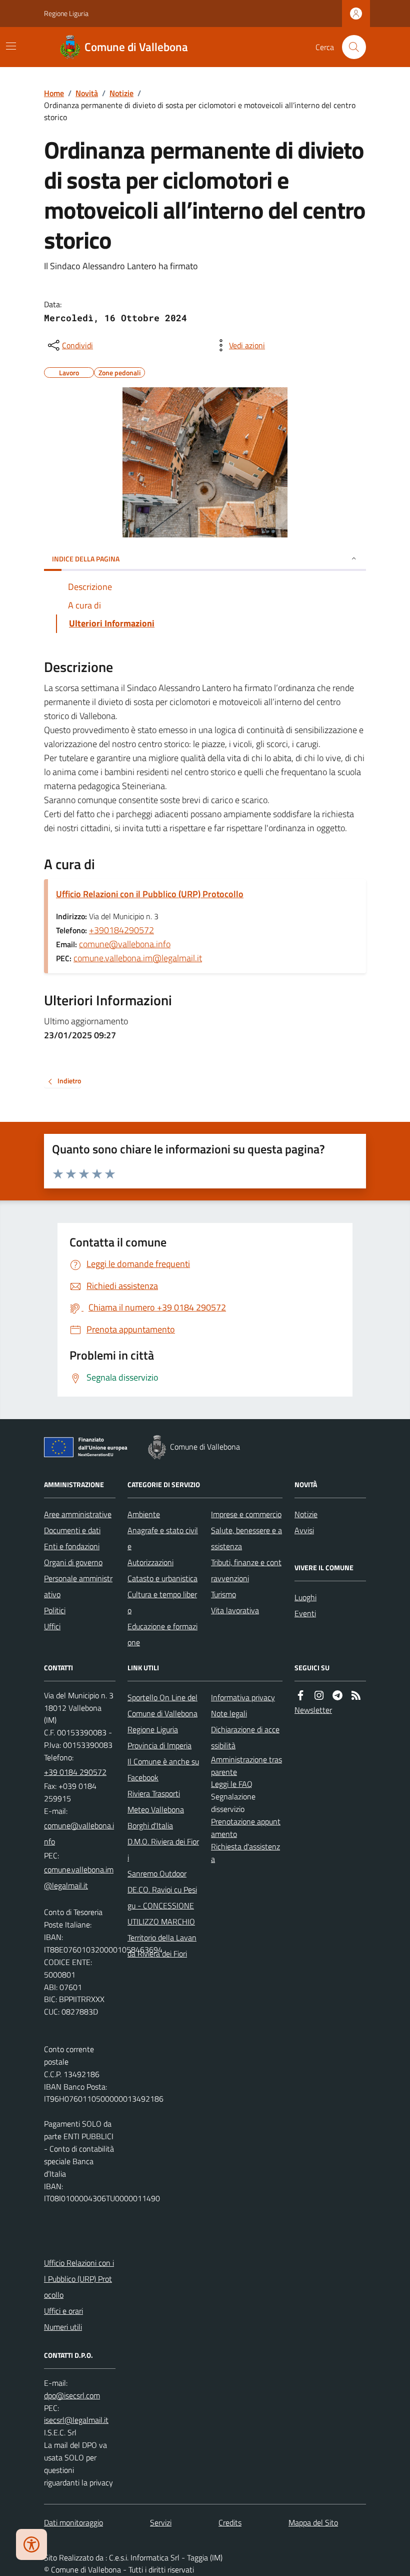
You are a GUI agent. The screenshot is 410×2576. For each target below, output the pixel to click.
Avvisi (304, 1530)
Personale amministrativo (78, 1586)
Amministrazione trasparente (246, 1766)
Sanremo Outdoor (157, 1873)
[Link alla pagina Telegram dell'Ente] (337, 1696)
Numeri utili (63, 2327)
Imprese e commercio (246, 1514)
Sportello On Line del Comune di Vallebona (162, 1705)
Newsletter (313, 1710)
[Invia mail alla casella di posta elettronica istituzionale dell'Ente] (80, 1833)
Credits (230, 2522)
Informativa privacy (243, 1697)
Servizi (161, 2522)
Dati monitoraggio (73, 2522)
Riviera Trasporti (154, 1793)
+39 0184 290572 (75, 1772)
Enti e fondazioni (72, 1546)
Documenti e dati (72, 1530)
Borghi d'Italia (150, 1825)
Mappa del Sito (313, 2522)
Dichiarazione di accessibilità (245, 1737)
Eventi (305, 1613)
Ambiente (144, 1514)
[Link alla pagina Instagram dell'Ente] (319, 1696)
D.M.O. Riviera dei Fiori (163, 1849)
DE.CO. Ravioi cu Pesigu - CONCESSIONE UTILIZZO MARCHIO (162, 1905)
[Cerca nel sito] (350, 47)
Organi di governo (73, 1562)
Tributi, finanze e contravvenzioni (246, 1570)
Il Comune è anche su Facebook (163, 1769)
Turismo (223, 1594)
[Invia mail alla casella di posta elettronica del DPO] (72, 2396)
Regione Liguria (66, 13)
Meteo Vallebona (156, 1809)
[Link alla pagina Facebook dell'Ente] (300, 1696)
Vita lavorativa (235, 1610)
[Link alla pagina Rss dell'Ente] (356, 1696)
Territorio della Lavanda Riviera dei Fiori (162, 1946)
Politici (55, 1610)
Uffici (52, 1626)
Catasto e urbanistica (162, 1578)
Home (54, 93)
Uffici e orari (63, 2311)
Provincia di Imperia (159, 1745)
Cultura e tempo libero (162, 1602)
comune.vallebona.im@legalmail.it (138, 958)
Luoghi (305, 1597)
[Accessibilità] (31, 2544)
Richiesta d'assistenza (245, 1853)
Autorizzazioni (150, 1562)
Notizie (121, 93)
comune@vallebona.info (125, 944)
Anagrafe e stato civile (163, 1538)
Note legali (229, 1713)
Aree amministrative (78, 1514)
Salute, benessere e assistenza (246, 1538)
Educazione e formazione (162, 1634)
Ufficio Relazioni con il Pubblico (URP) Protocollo (150, 894)
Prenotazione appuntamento (246, 1828)
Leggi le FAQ (232, 1784)
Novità (87, 93)
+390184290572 (121, 930)
